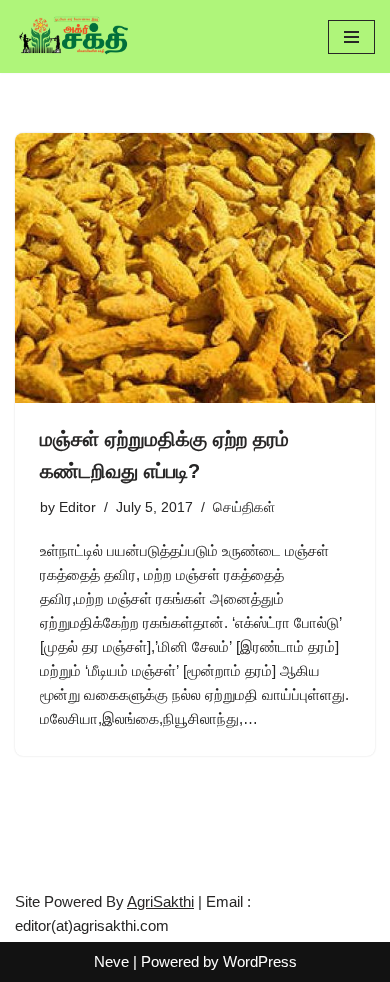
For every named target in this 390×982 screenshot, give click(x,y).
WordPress (260, 961)
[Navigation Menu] (351, 37)
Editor (77, 507)
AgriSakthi (160, 901)
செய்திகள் (244, 507)
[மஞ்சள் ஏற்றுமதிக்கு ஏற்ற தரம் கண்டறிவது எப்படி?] (195, 268)
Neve (111, 961)
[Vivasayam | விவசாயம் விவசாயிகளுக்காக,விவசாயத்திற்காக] (75, 36)
